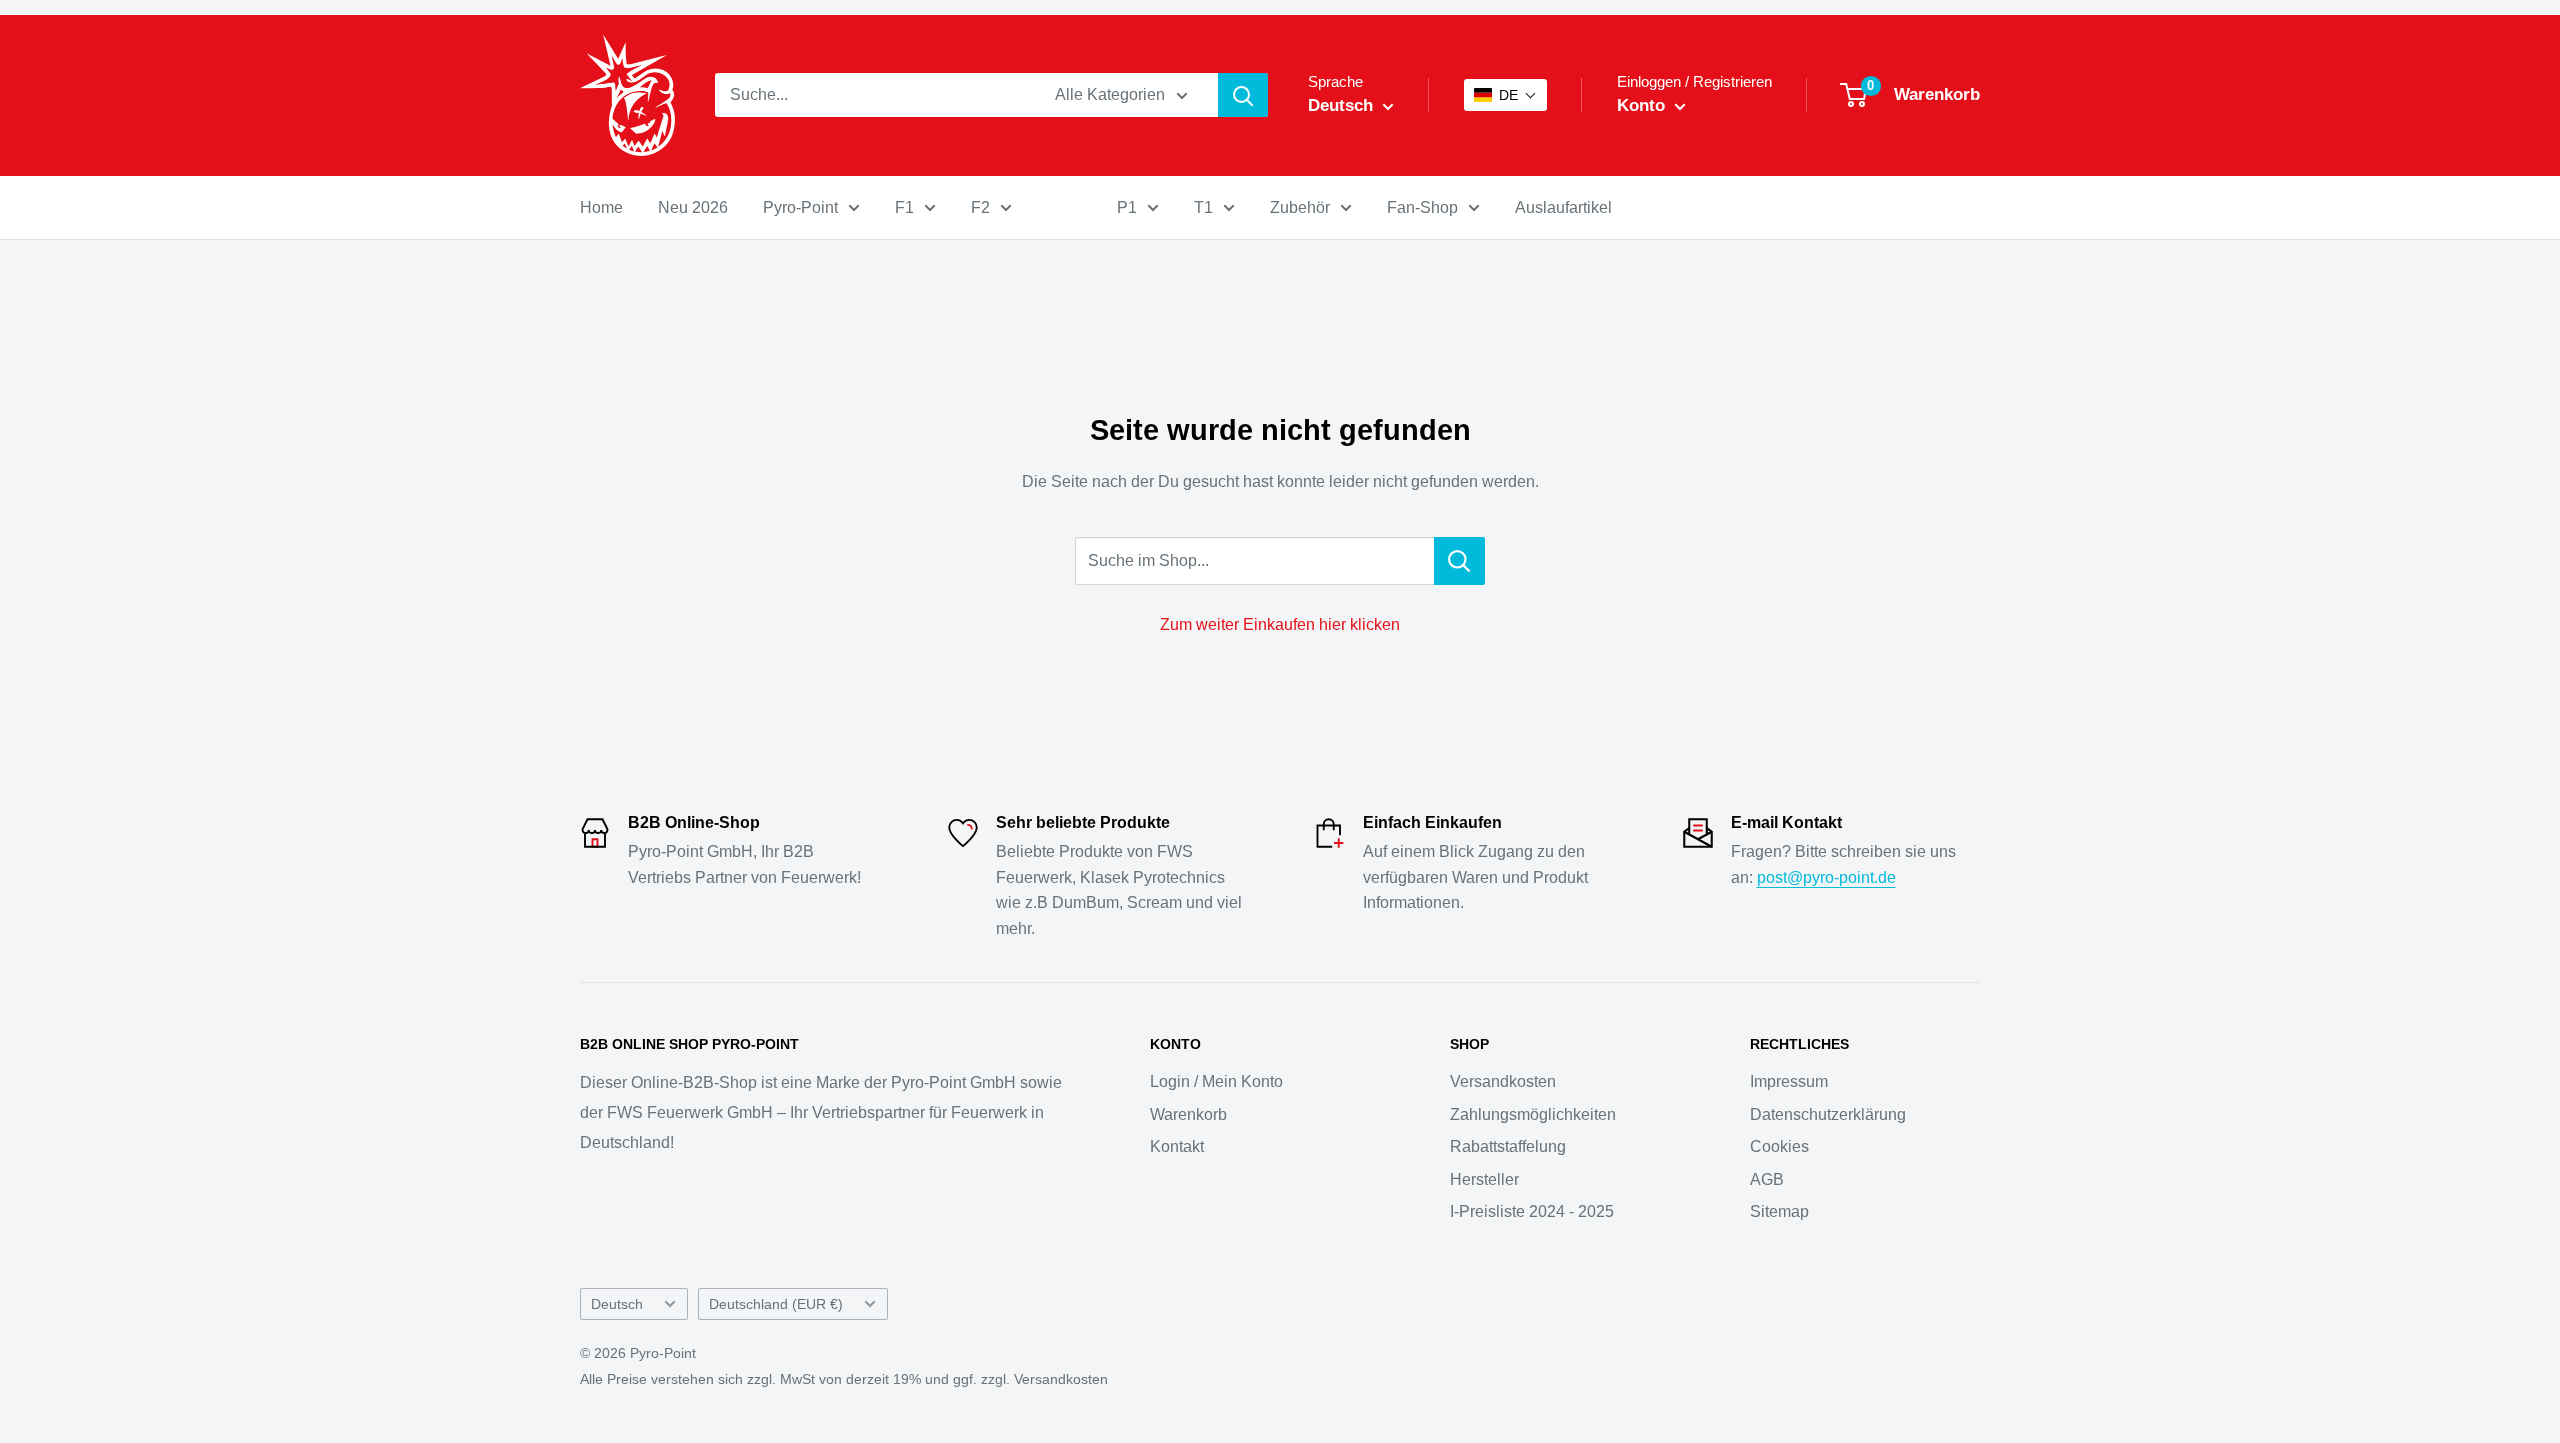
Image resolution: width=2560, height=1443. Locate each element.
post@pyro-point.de (1826, 877)
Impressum (1789, 1081)
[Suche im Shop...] (1459, 561)
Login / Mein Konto (1216, 1081)
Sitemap (1779, 1211)
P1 (1127, 207)
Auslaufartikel (1563, 207)
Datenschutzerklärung (1828, 1114)
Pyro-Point (800, 207)
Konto (1643, 105)
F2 (980, 207)
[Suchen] (1243, 95)
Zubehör (1300, 207)
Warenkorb (1188, 1114)
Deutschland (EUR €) (776, 1304)
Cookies (1779, 1146)
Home (601, 207)
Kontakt (1177, 1146)
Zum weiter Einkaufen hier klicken (1280, 624)
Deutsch (617, 1304)
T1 (1203, 207)
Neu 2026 (693, 207)
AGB (1767, 1179)
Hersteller (1484, 1179)
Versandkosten (1503, 1081)
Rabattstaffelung (1508, 1146)
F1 (904, 207)
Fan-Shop (1422, 207)
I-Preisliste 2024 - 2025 (1532, 1211)
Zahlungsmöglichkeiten (1533, 1114)
